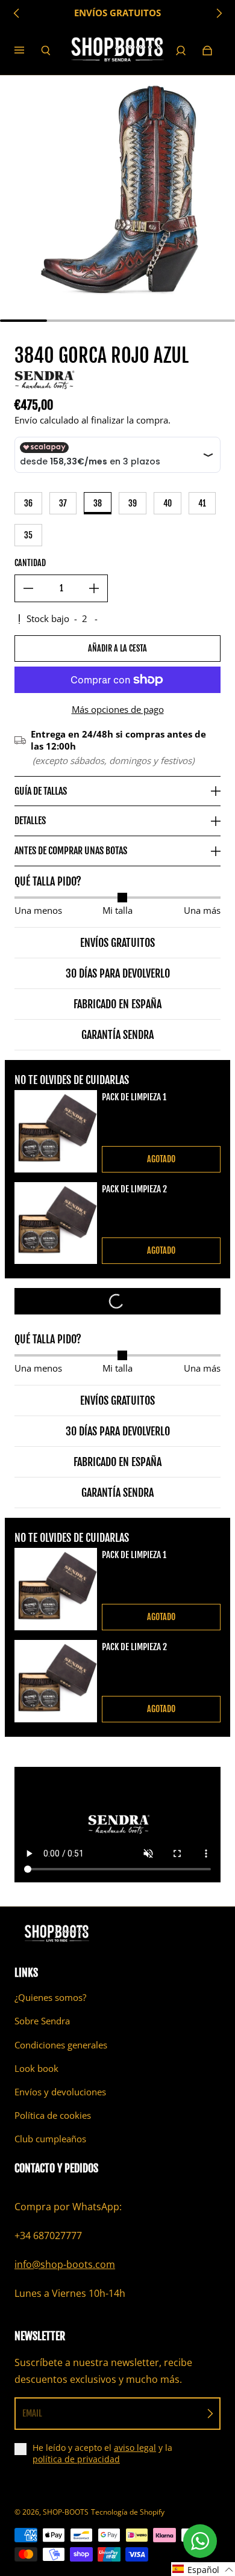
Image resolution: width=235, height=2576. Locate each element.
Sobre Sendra (42, 2021)
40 (168, 503)
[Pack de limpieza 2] (56, 1223)
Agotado (161, 1159)
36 (28, 503)
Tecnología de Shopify (128, 2512)
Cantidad (30, 563)
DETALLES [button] (30, 821)
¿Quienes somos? (50, 1998)
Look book (36, 2069)
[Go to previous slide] (17, 13)
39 (133, 503)
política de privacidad (76, 2459)
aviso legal (135, 2448)
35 (28, 535)
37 (63, 503)
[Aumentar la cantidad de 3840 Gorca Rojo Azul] (94, 588)
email (32, 2413)
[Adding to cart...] (117, 1301)
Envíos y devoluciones (60, 2092)
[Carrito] (207, 51)
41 (202, 503)
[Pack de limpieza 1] (56, 1131)
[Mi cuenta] (181, 51)
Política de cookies (53, 2115)
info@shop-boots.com (65, 2264)
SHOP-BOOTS (66, 2512)
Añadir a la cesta (117, 648)
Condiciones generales (61, 2045)
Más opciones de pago (118, 710)
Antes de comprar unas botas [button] (71, 851)
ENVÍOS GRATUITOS (117, 13)
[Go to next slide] (219, 13)
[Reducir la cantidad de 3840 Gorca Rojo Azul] (28, 588)
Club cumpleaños (50, 2139)
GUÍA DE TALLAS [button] (41, 791)
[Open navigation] (28, 51)
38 (98, 503)
